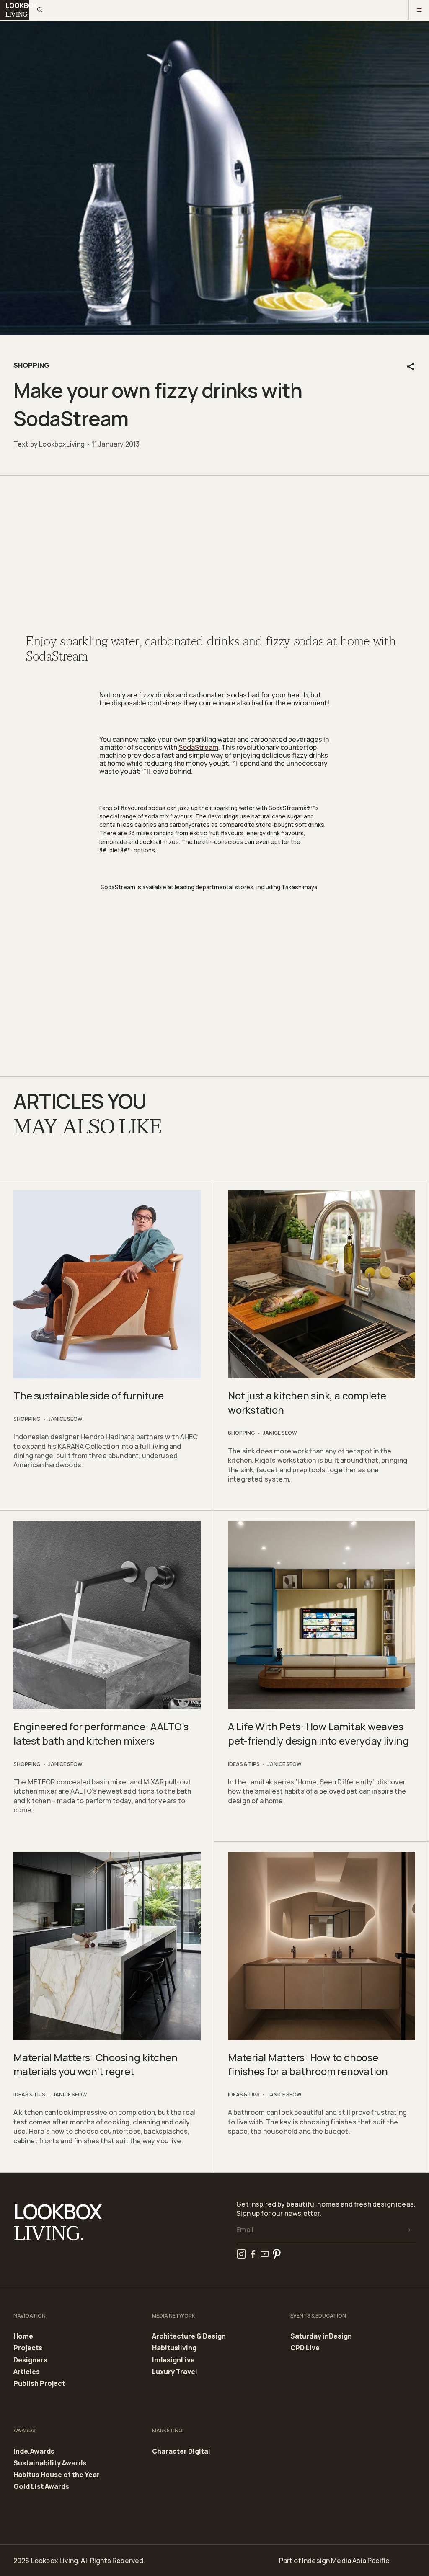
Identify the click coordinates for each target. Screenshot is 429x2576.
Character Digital (181, 2451)
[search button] (39, 10)
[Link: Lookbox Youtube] (265, 2254)
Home (23, 2336)
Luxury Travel (175, 2372)
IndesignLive (173, 2360)
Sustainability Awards (50, 2463)
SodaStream (198, 747)
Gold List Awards (41, 2487)
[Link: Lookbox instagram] (241, 2254)
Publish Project (39, 2384)
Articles (27, 2372)
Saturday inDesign (321, 2336)
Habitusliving (174, 2348)
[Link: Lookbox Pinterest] (277, 2254)
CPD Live (305, 2348)
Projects (28, 2348)
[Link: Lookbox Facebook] (253, 2254)
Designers (30, 2360)
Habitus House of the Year (57, 2475)
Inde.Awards (34, 2452)
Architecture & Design (189, 2336)
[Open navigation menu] (419, 10)
